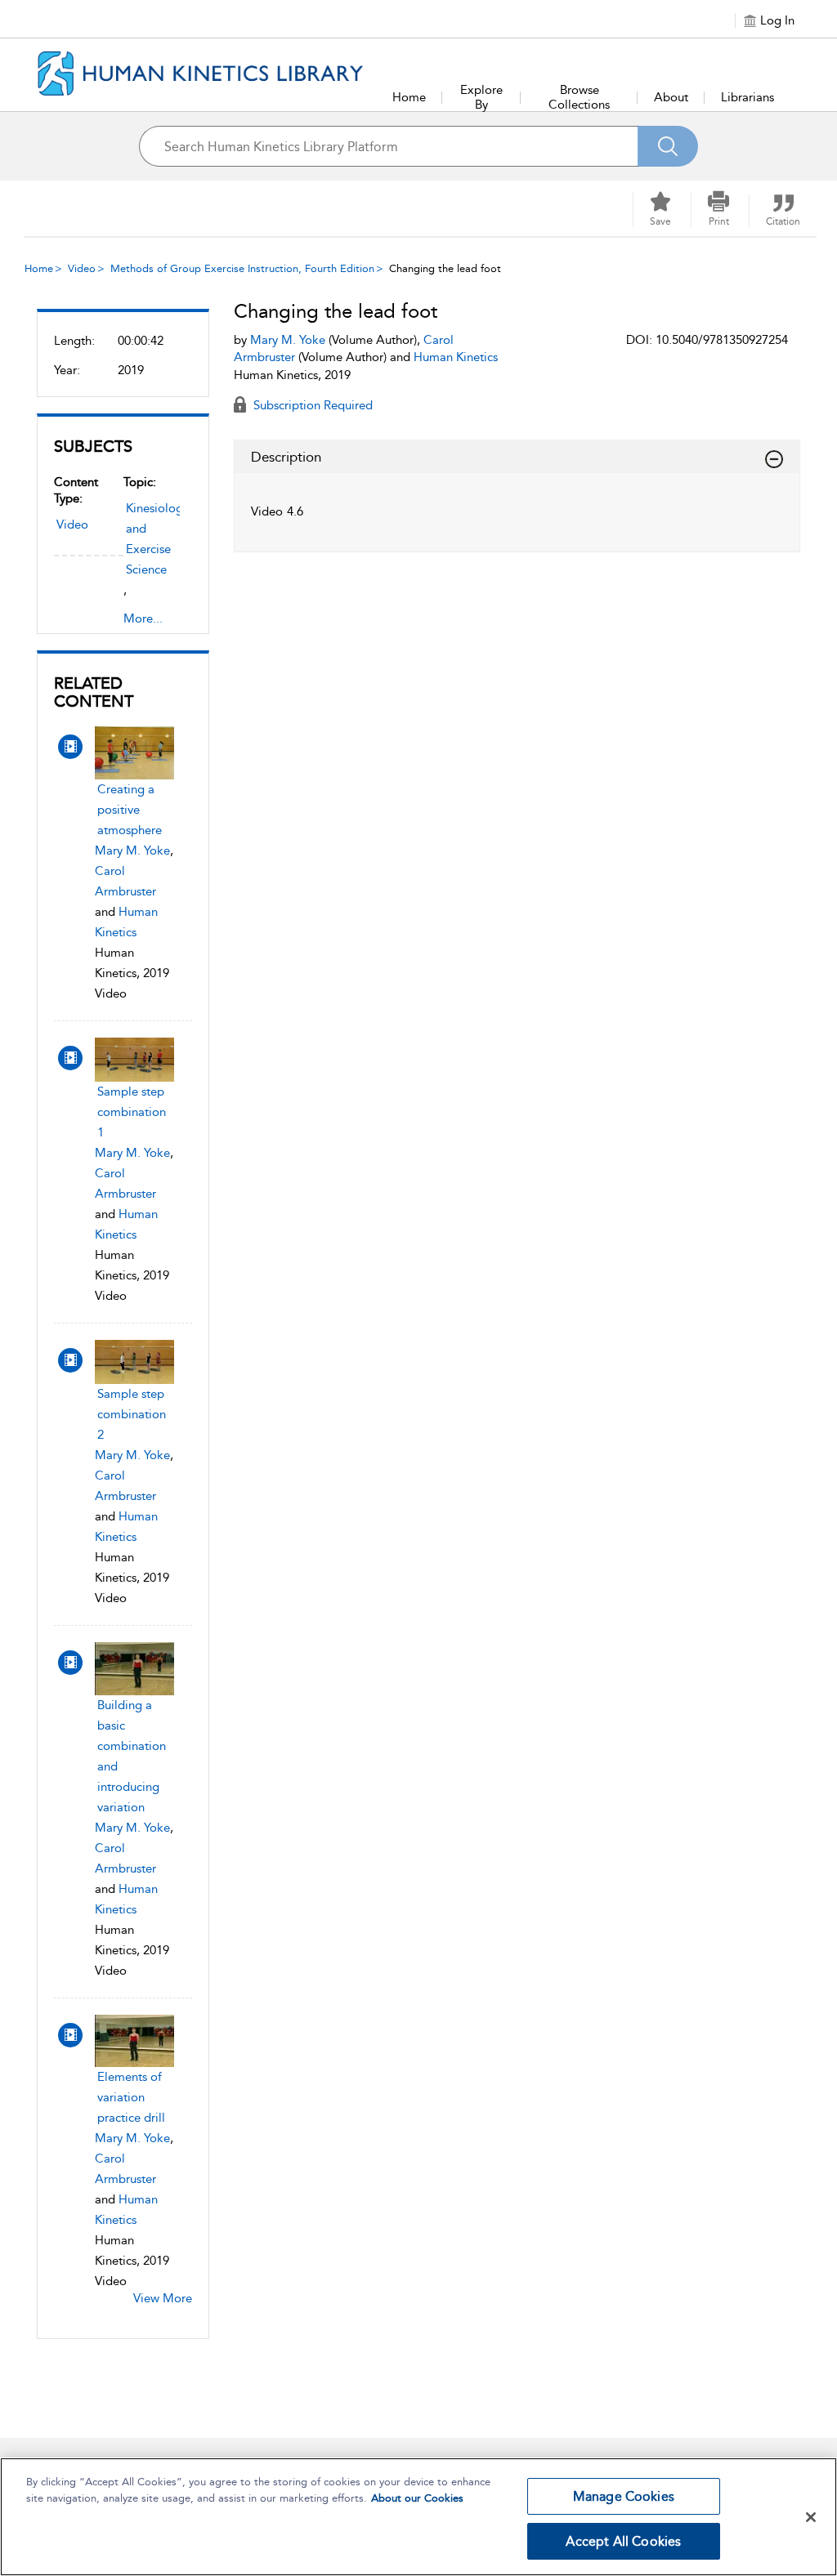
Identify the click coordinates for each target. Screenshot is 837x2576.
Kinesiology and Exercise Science (157, 539)
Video (82, 268)
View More (163, 2298)
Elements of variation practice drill (131, 2097)
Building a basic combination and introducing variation (132, 1756)
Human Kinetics (456, 357)
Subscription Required (311, 405)
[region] (418, 2517)
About (671, 97)
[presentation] (134, 753)
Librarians (747, 97)
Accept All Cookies (623, 2541)
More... (143, 618)
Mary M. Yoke (132, 850)
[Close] (811, 2517)
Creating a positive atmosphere (130, 810)
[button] (718, 209)
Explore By (481, 97)
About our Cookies (417, 2498)
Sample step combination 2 (132, 1414)
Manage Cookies (624, 2496)
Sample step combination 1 (132, 1112)
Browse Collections (579, 97)
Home (409, 97)
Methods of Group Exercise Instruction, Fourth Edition (242, 268)
